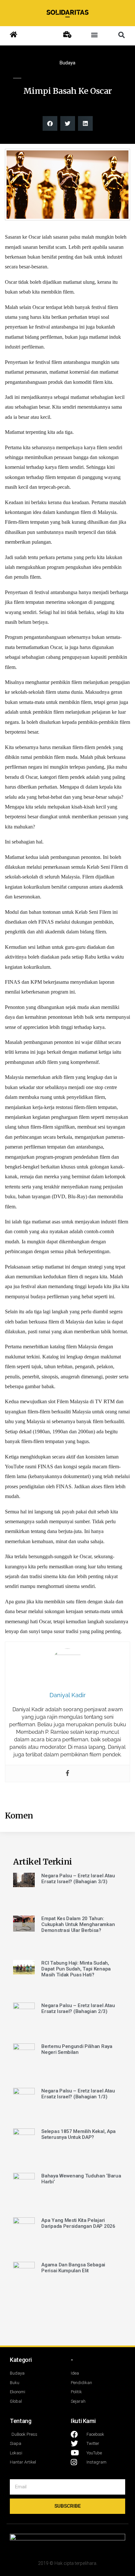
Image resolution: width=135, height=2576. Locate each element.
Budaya (67, 63)
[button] (95, 35)
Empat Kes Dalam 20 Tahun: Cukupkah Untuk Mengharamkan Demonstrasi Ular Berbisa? (78, 1924)
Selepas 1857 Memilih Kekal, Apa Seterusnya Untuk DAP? (78, 2134)
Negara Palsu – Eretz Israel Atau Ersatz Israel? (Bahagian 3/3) (78, 1879)
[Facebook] (67, 1774)
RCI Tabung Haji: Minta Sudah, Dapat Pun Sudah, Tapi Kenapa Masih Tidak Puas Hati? (76, 1969)
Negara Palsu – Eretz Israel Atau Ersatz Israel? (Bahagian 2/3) (78, 2008)
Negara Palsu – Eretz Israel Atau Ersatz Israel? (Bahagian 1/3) (78, 2094)
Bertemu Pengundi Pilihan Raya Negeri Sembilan (77, 2049)
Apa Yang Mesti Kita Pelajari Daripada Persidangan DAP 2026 (78, 2223)
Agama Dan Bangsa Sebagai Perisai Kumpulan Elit (73, 2268)
